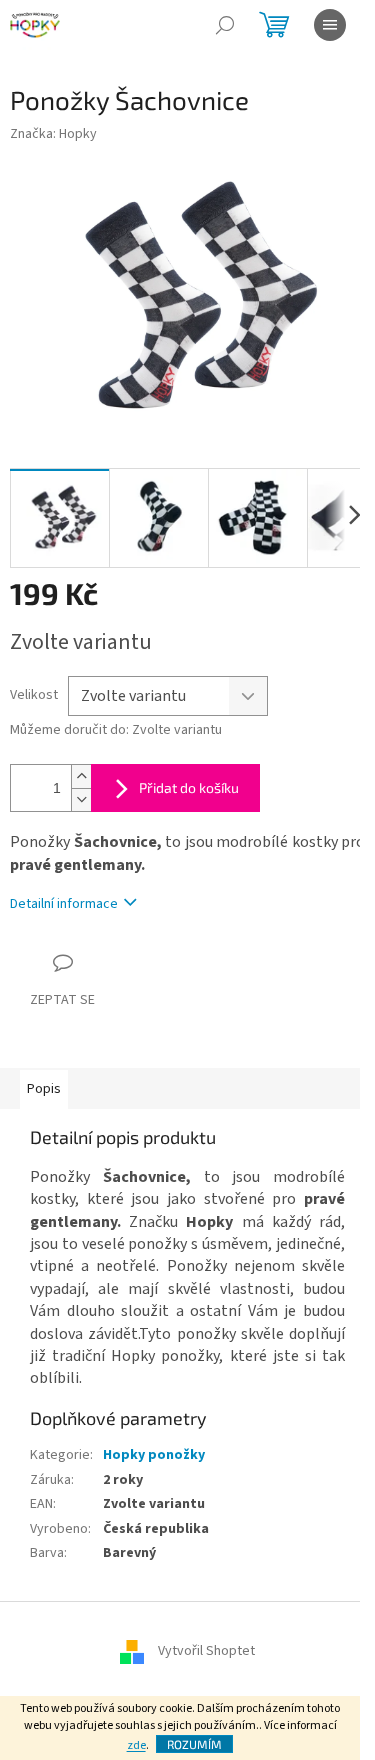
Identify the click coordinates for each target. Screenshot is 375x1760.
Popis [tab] (44, 1089)
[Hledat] (225, 25)
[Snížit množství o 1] (81, 799)
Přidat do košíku (189, 787)
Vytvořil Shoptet (206, 1652)
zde (136, 1745)
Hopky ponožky (154, 1455)
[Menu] (330, 25)
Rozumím (194, 1744)
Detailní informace (64, 904)
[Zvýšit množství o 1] (81, 776)
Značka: (53, 134)
